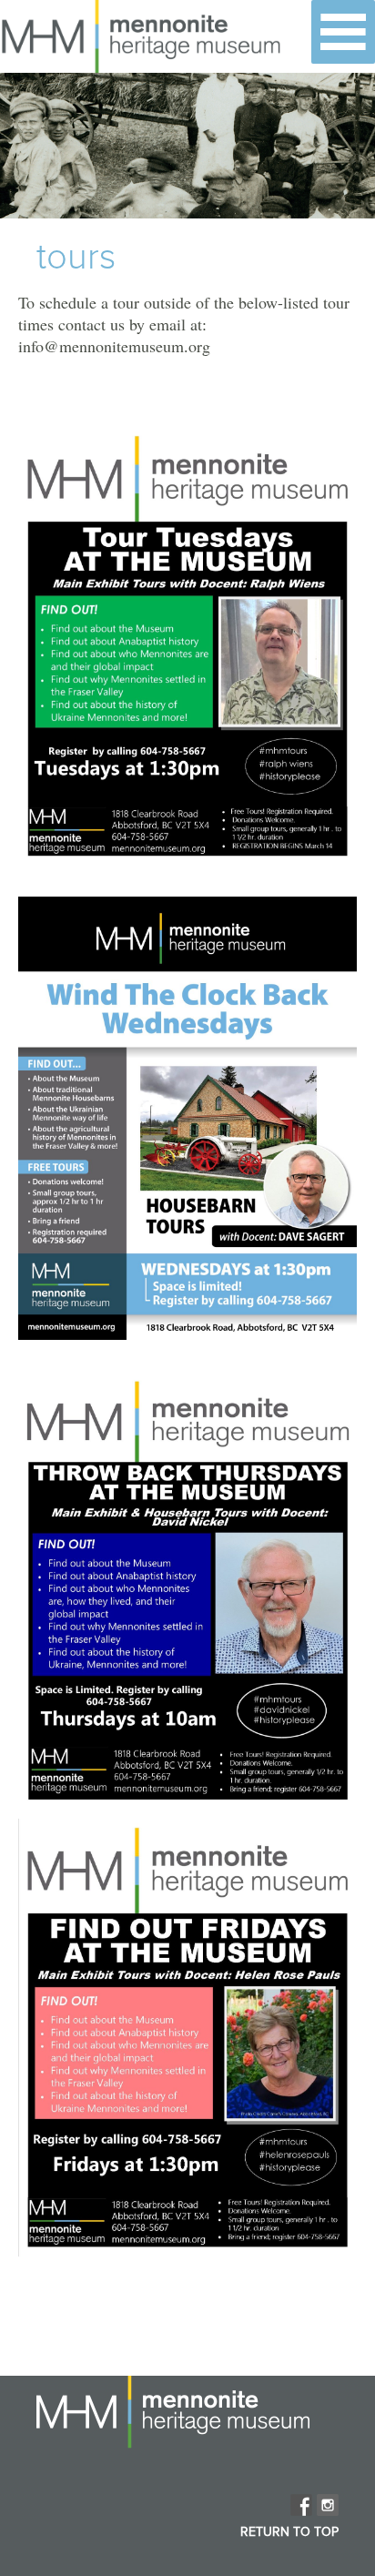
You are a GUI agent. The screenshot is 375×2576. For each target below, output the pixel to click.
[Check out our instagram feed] (328, 2505)
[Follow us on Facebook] (301, 2505)
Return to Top (289, 2532)
